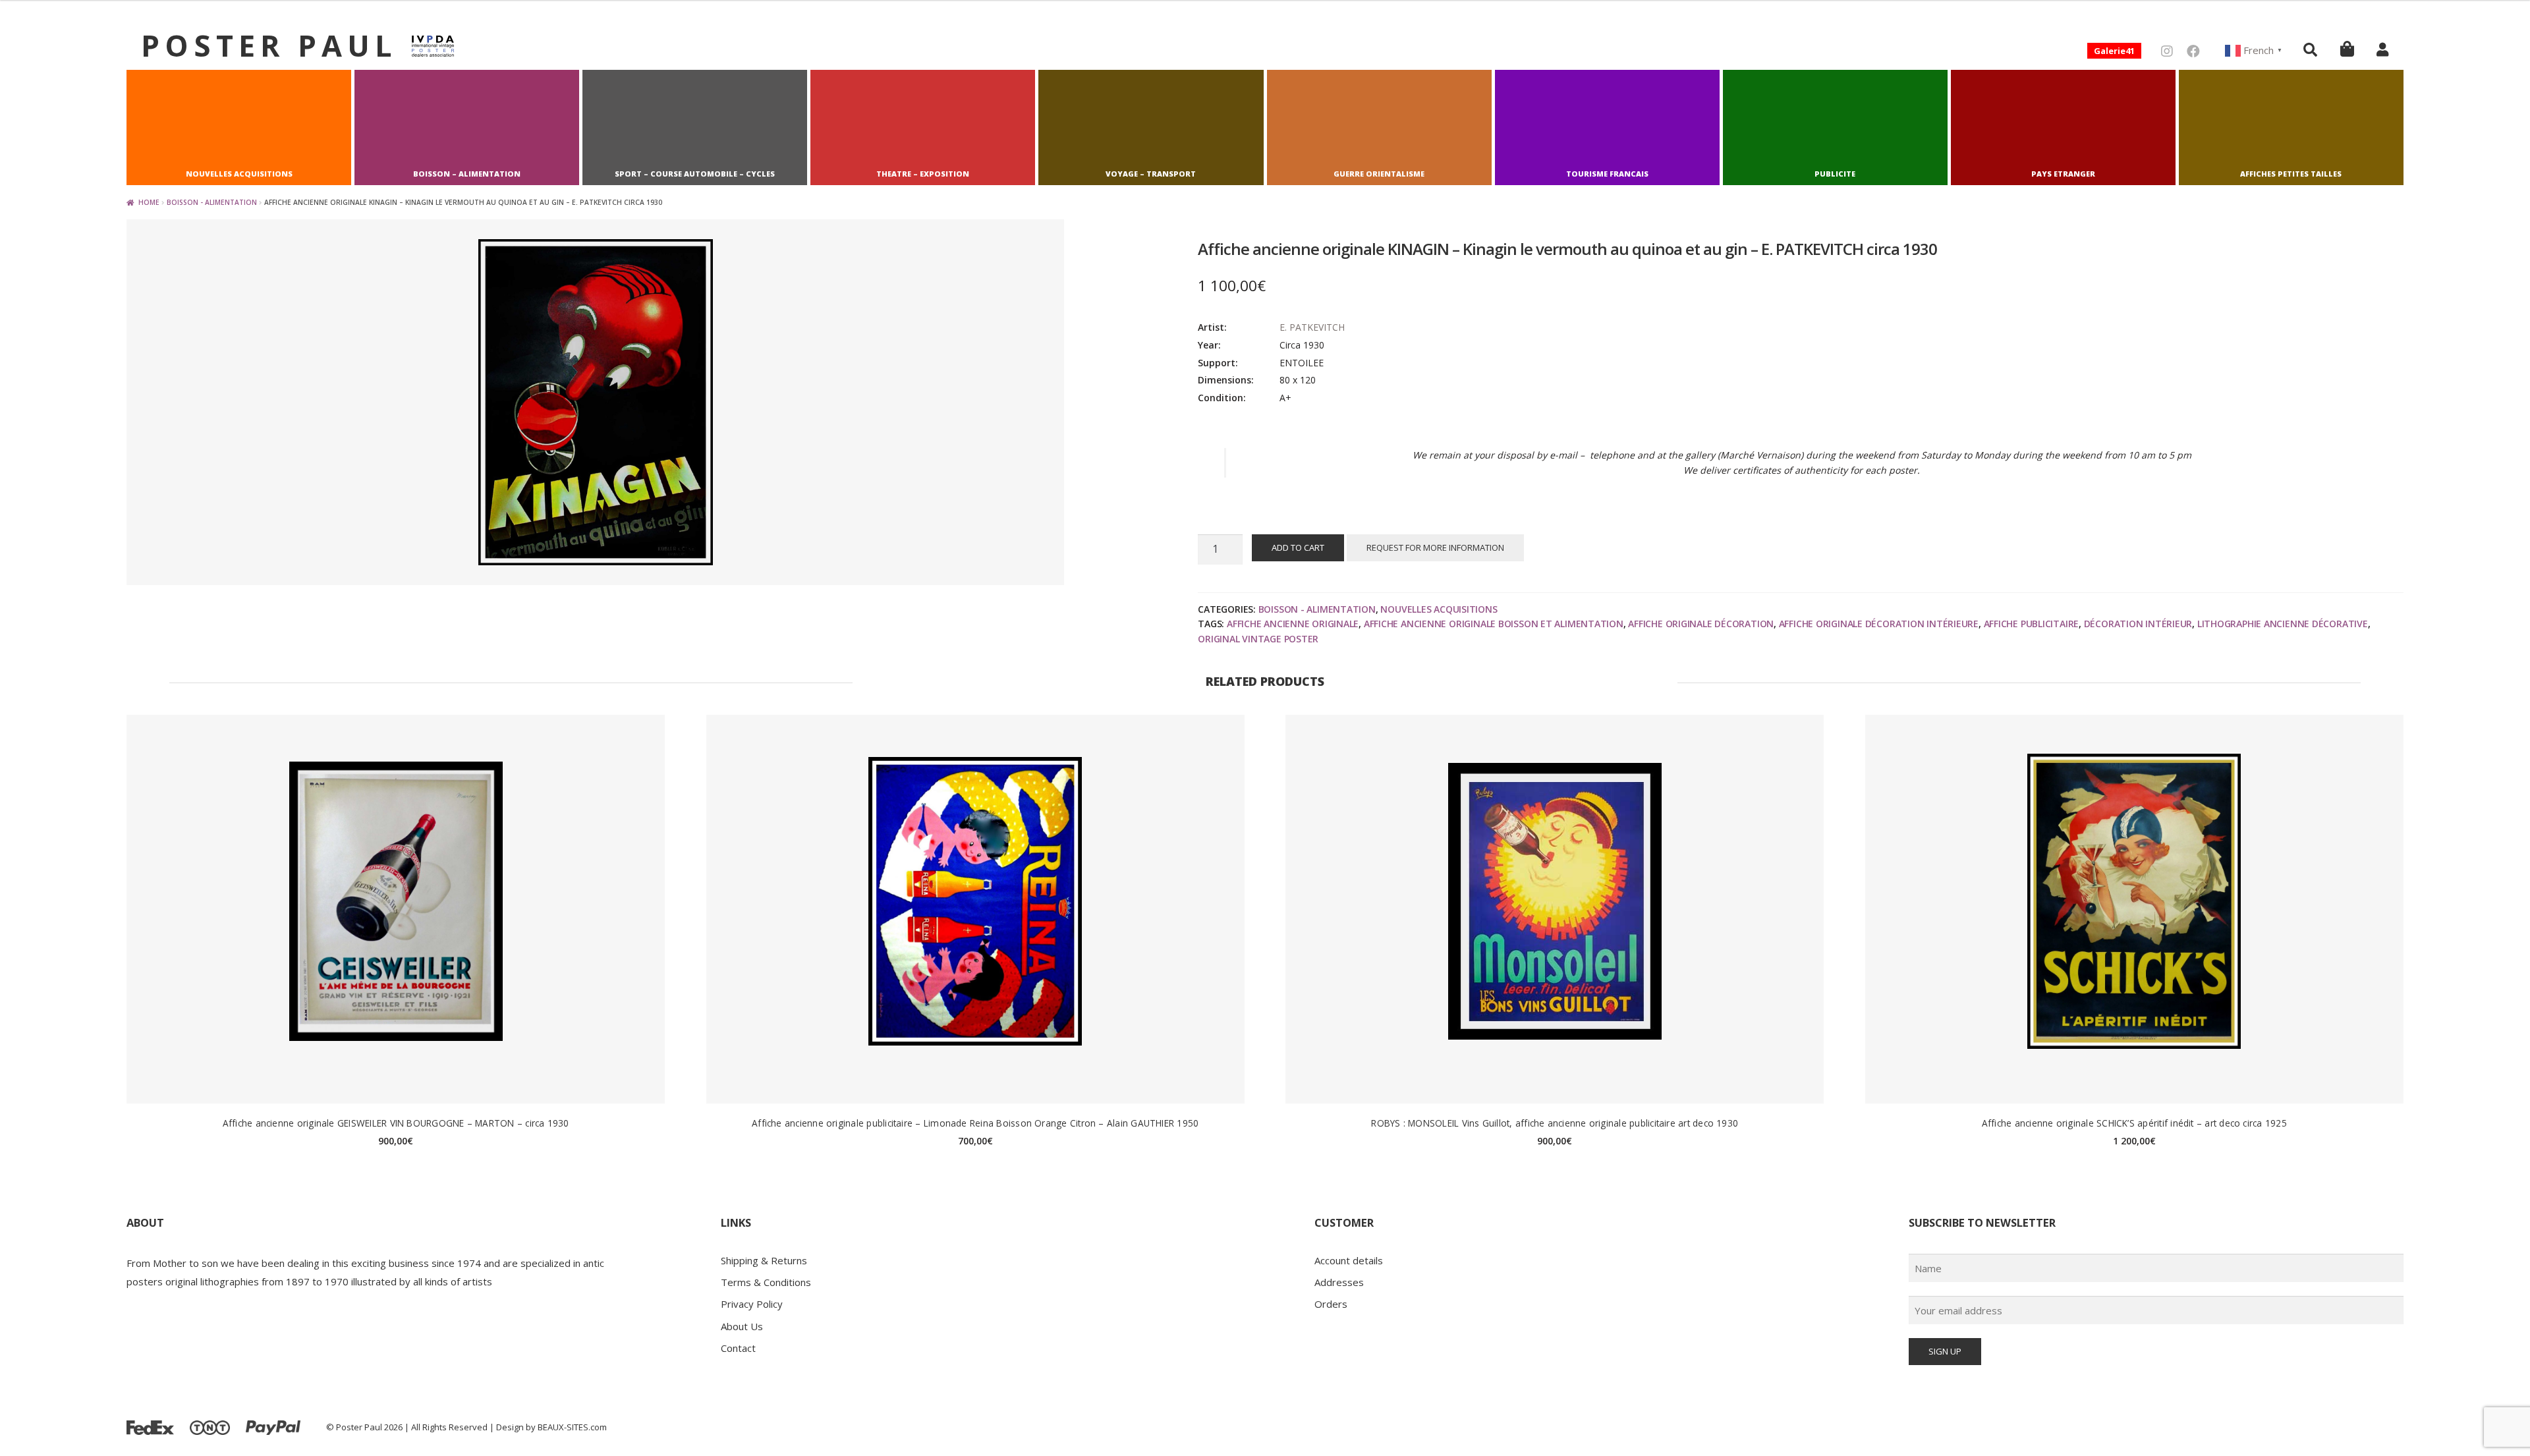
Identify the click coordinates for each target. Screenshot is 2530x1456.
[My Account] (2382, 49)
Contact (738, 1348)
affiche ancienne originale (1293, 624)
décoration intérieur (2138, 624)
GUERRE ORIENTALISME (1379, 174)
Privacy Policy (752, 1304)
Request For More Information (1435, 547)
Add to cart (1298, 547)
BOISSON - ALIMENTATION (212, 202)
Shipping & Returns (764, 1260)
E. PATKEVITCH (1312, 327)
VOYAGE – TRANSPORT (1151, 174)
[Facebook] (2193, 51)
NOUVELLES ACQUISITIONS (239, 174)
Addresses (1339, 1282)
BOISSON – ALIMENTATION (467, 174)
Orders (1331, 1304)
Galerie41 (2114, 51)
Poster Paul (269, 45)
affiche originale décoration (1701, 624)
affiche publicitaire (2032, 624)
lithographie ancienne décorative (2283, 624)
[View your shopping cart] (2347, 48)
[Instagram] (2167, 51)
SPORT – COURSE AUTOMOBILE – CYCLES (695, 174)
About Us (742, 1326)
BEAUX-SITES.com (572, 1427)
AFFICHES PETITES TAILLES (2291, 174)
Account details (1349, 1260)
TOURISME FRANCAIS (1607, 174)
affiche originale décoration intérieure (1879, 624)
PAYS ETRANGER (2063, 174)
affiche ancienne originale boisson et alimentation (1494, 624)
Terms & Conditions (766, 1282)
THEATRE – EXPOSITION (923, 174)
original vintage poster (1258, 639)
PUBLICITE (1835, 174)
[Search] (2310, 49)
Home (149, 202)
